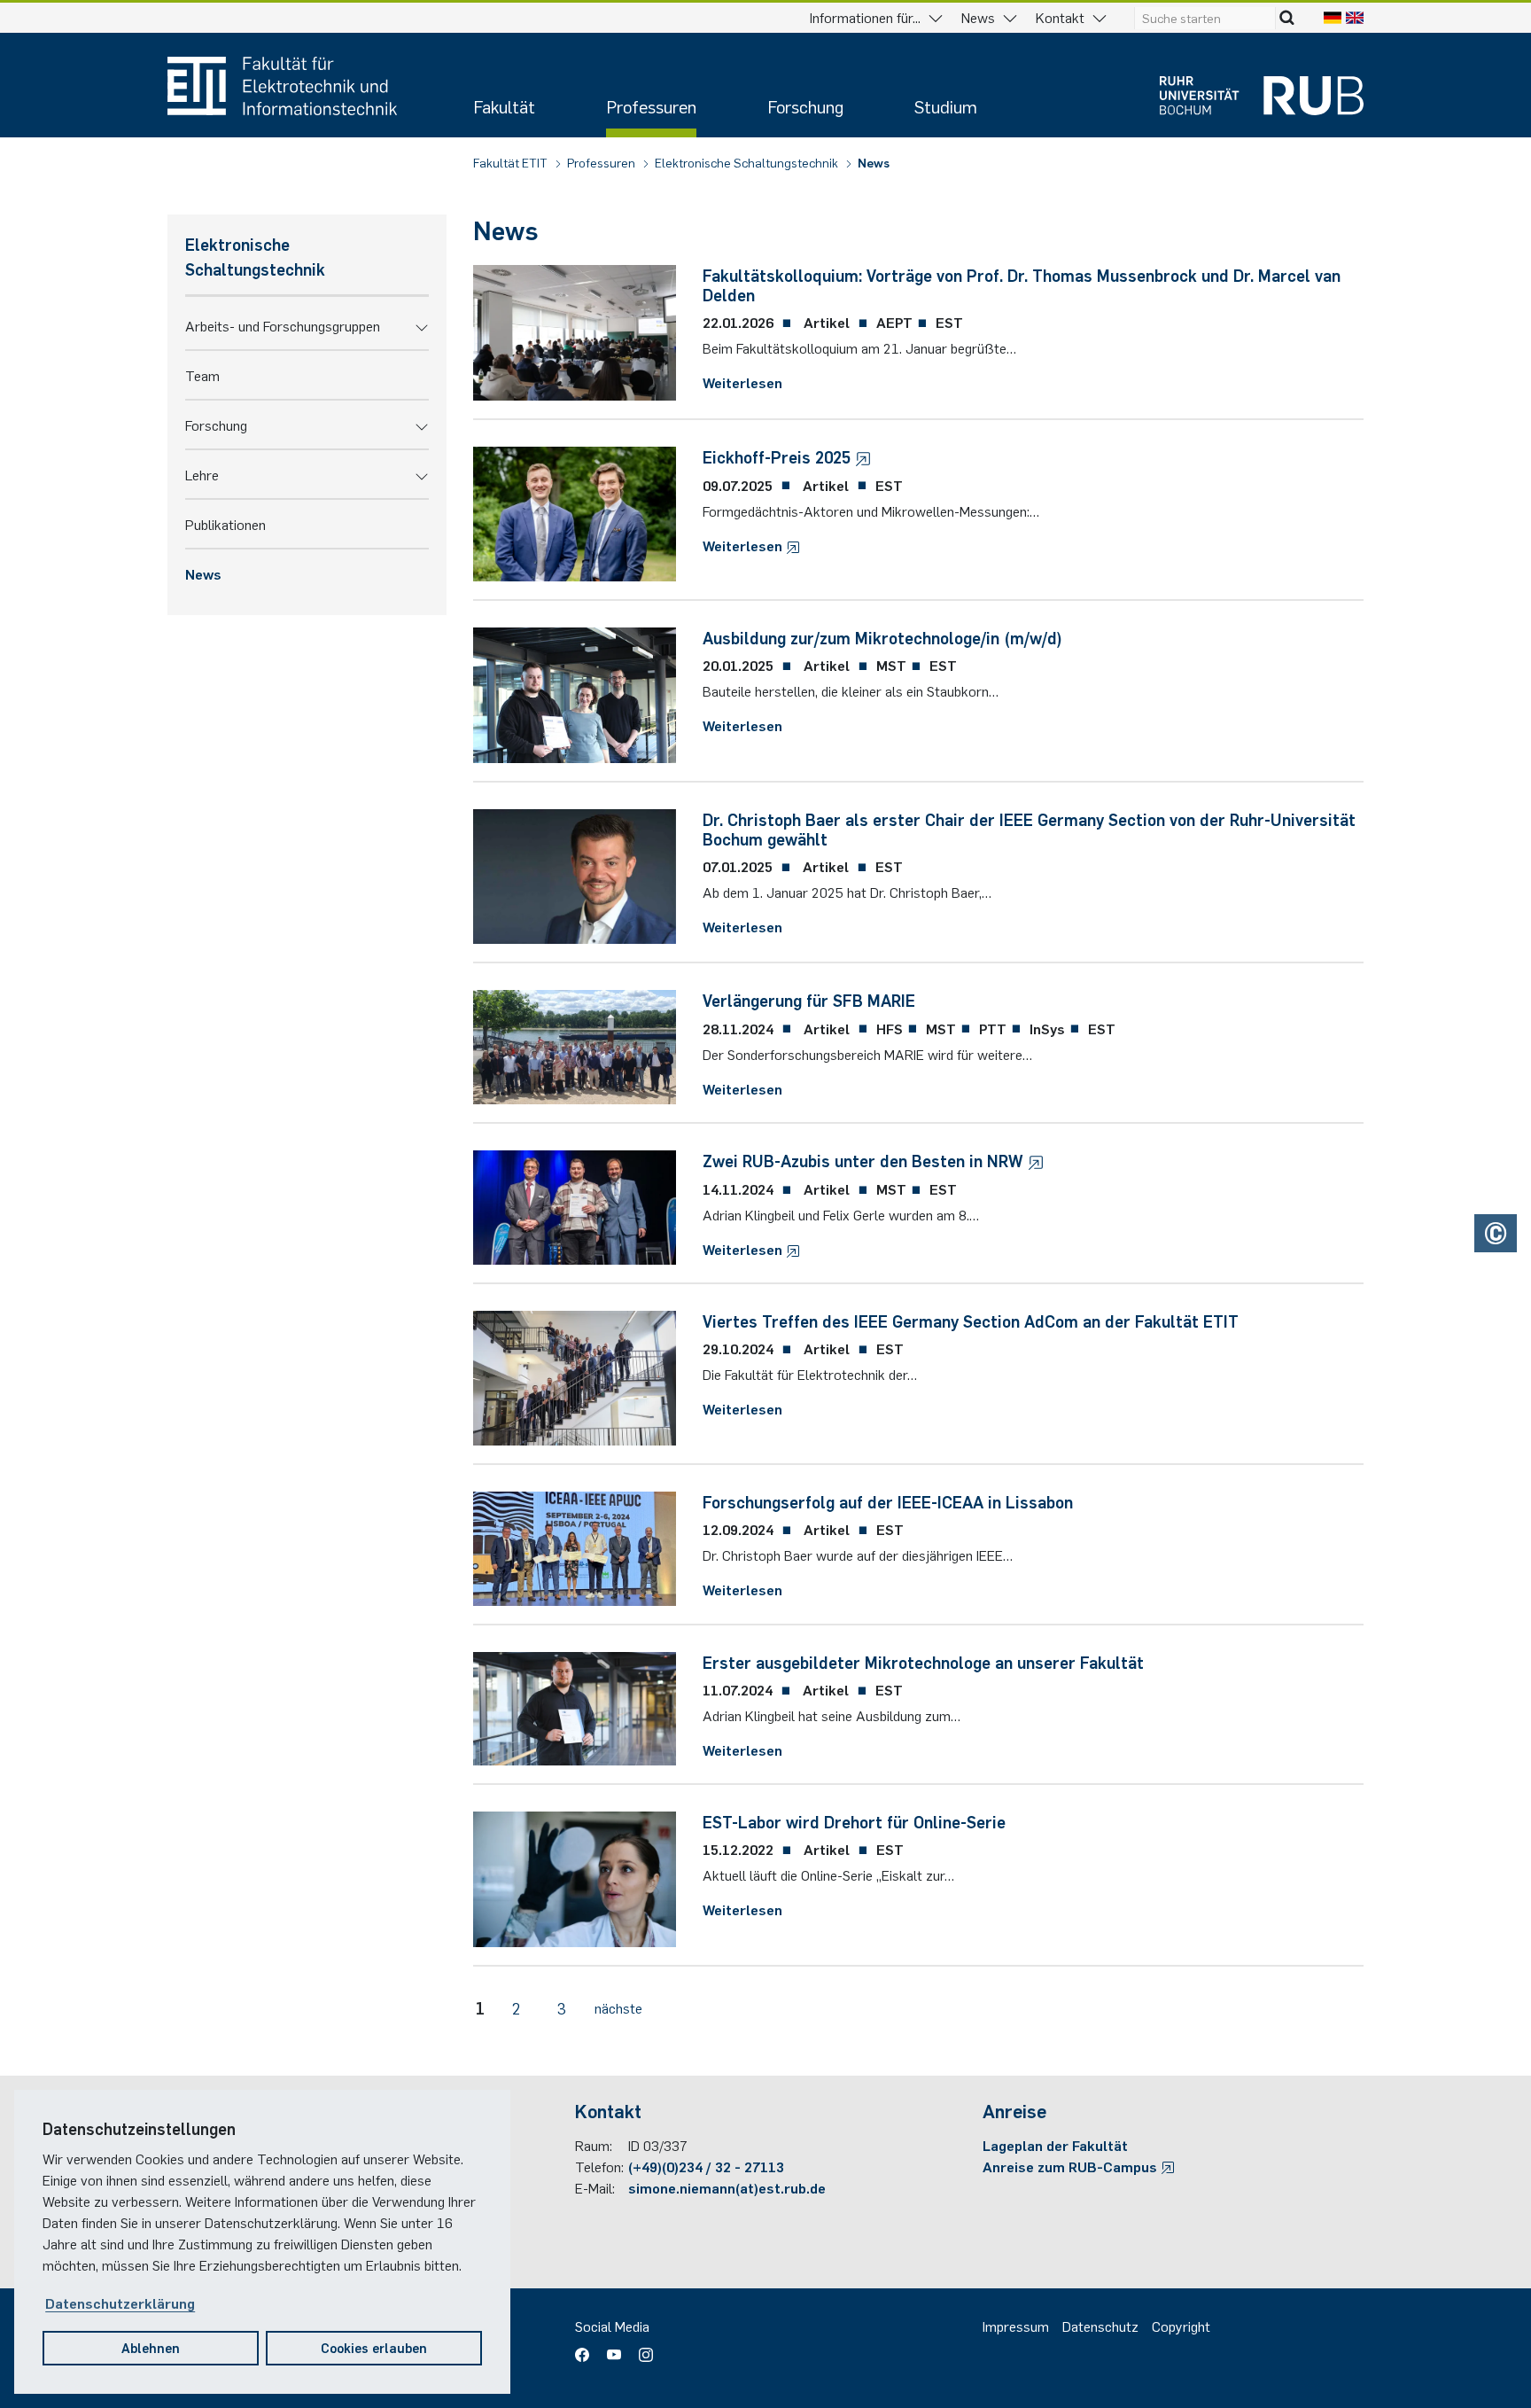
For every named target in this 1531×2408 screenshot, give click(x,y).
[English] (1355, 17)
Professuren (651, 106)
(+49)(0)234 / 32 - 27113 (706, 2166)
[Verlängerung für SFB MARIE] (575, 1045)
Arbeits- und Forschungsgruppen (283, 325)
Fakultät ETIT (512, 162)
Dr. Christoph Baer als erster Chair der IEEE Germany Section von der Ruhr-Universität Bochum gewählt (1029, 829)
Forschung (805, 106)
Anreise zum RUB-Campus (1072, 2166)
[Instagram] (641, 2349)
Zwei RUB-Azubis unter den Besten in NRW (865, 1160)
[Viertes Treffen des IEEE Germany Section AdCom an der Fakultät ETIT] (575, 1375)
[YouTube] (614, 2349)
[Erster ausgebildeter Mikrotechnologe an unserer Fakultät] (575, 1706)
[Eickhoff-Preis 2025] (575, 511)
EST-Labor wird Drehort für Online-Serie (854, 1821)
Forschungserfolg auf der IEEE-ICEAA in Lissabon (888, 1501)
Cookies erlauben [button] (374, 2347)
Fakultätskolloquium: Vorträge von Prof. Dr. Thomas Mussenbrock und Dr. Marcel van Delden (1022, 284)
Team (202, 375)
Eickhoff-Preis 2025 (779, 456)
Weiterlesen (742, 382)
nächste (618, 2007)
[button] (422, 325)
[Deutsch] (1333, 17)
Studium (946, 106)
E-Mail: (595, 2187)
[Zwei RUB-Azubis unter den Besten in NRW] (575, 1204)
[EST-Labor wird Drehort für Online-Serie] (575, 1877)
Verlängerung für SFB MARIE (809, 1000)
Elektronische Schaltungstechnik (748, 162)
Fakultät (504, 106)
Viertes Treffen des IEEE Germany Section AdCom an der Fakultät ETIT (971, 1321)
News (874, 162)
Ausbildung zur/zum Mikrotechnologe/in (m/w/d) (882, 637)
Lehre (202, 474)
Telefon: (599, 2166)
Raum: (594, 2145)
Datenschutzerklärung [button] (120, 2303)
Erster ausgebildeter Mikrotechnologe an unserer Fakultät (923, 1662)
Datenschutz (1100, 2326)
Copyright (1181, 2326)
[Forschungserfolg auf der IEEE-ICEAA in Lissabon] (575, 1546)
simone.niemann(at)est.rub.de (727, 2187)
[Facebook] (587, 2349)
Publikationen (225, 524)
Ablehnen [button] (151, 2347)
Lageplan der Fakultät (1055, 2145)
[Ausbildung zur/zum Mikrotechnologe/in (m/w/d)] (575, 693)
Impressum (1016, 2326)
